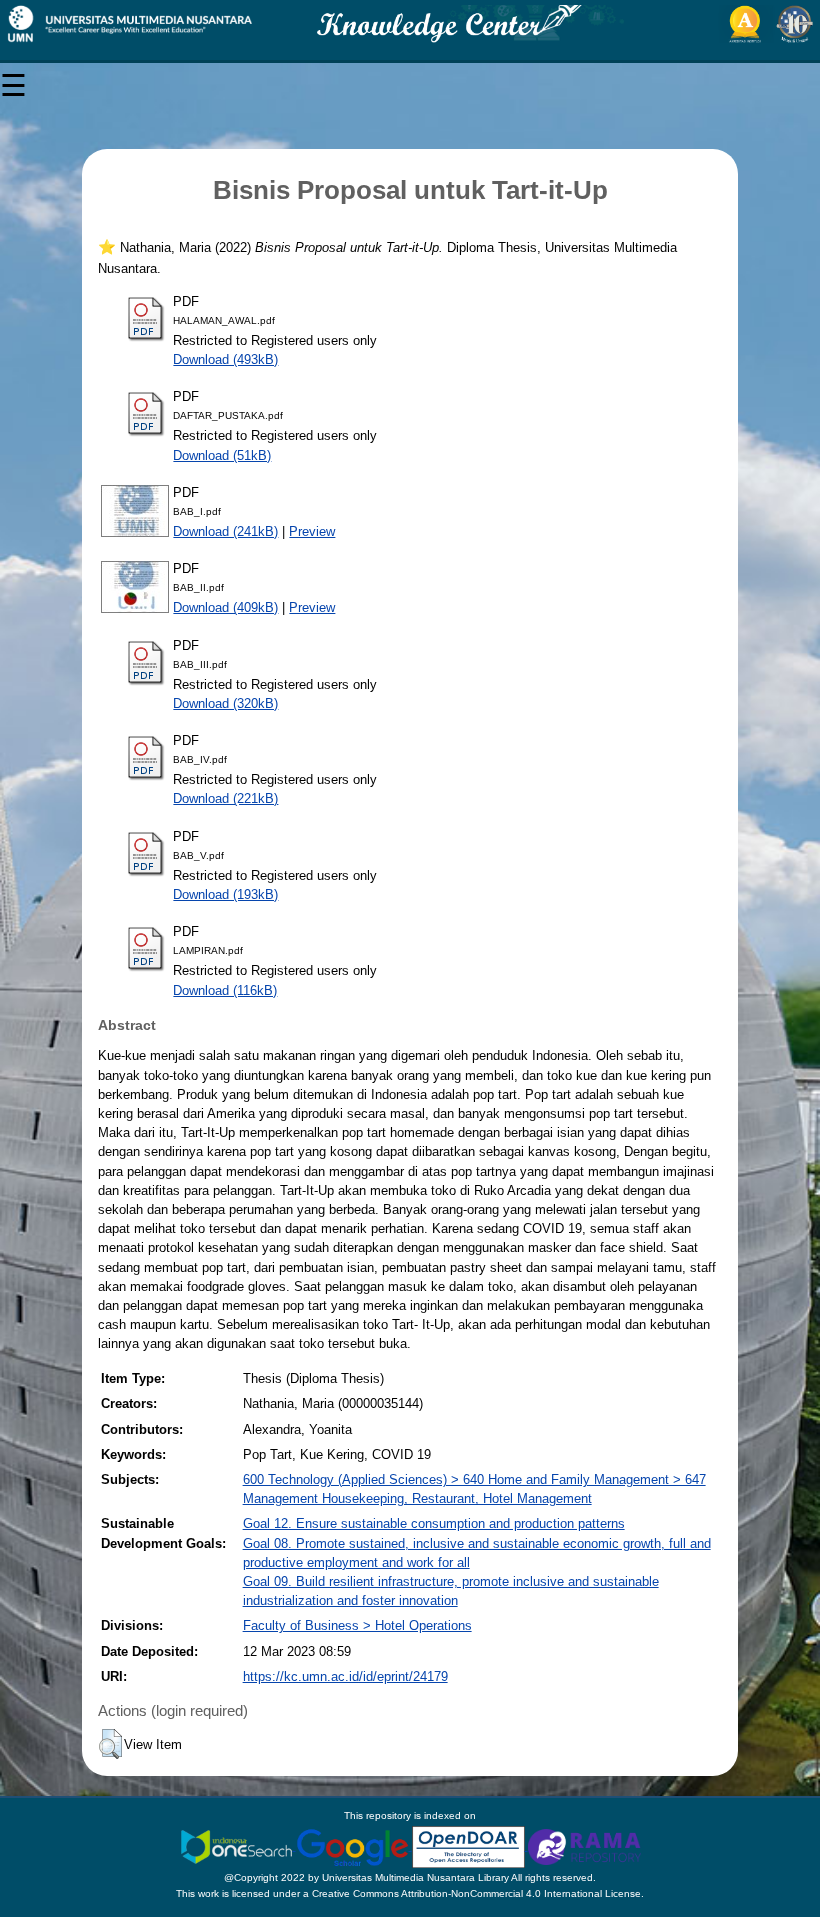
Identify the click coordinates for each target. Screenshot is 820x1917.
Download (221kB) (225, 798)
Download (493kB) (225, 359)
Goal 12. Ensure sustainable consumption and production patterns (434, 1523)
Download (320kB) (225, 703)
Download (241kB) (225, 531)
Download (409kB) (225, 607)
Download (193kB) (225, 894)
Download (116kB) (225, 990)
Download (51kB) (222, 455)
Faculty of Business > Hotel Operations (357, 1625)
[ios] (238, 1846)
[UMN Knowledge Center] (410, 24)
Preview (312, 531)
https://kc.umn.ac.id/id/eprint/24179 (345, 1676)
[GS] (354, 1846)
